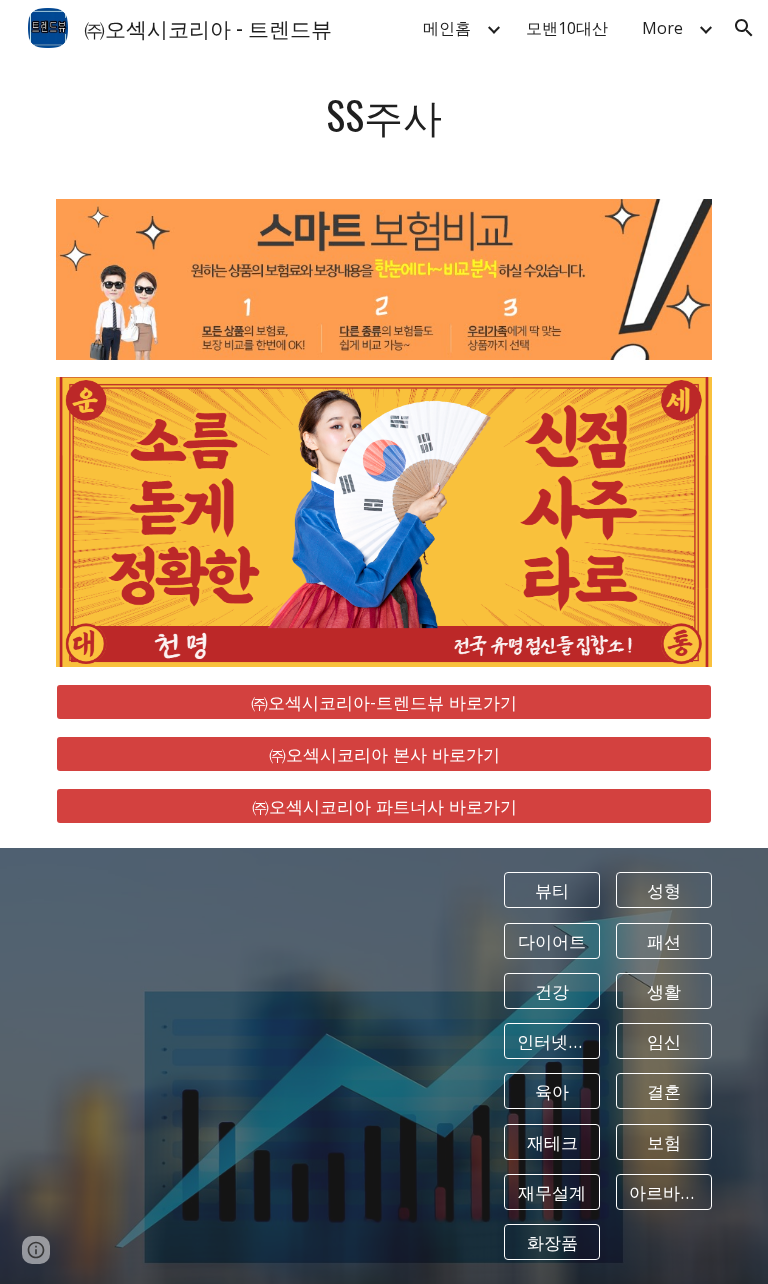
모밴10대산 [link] (567, 28)
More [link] (662, 28)
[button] (744, 28)
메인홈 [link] (447, 28)
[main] (383, 115)
